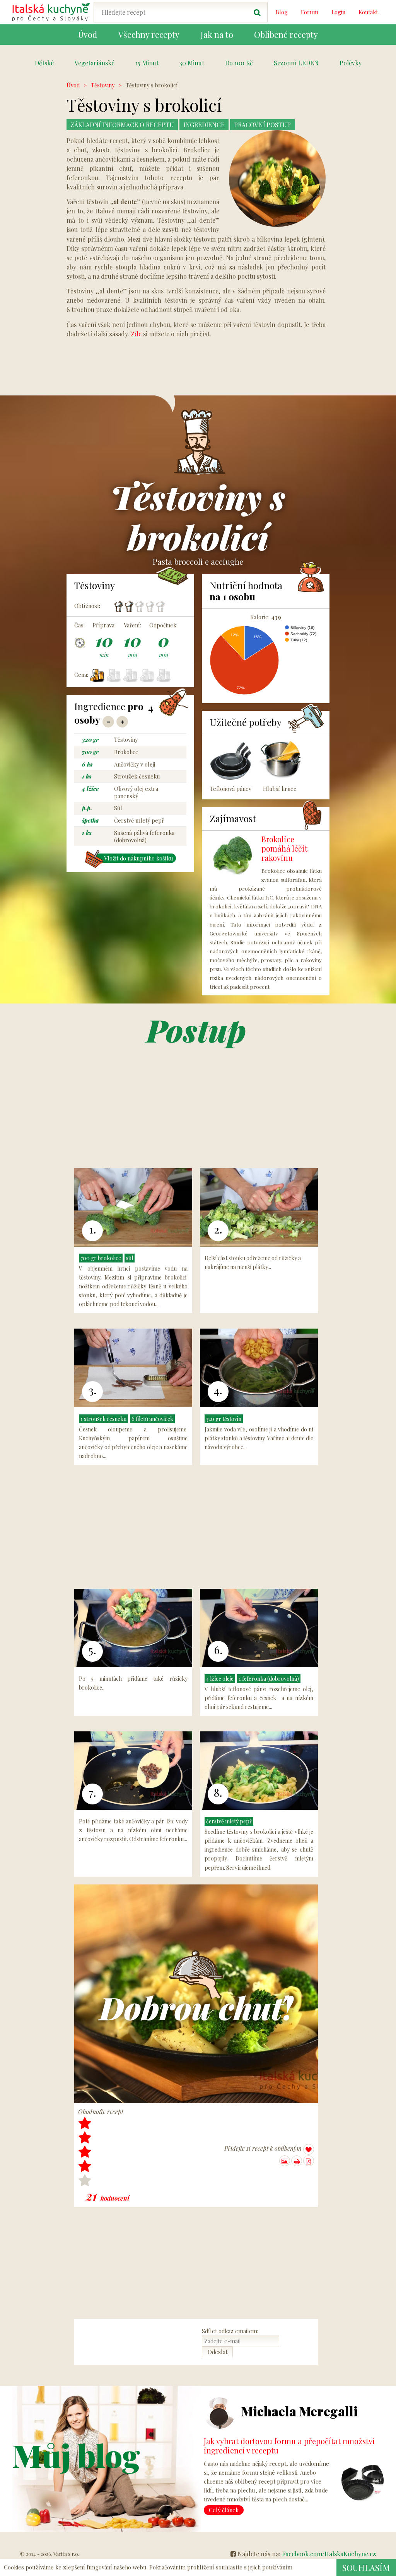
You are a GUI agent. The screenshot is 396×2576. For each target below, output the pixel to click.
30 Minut (192, 63)
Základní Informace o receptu (122, 125)
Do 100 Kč (239, 63)
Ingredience (204, 125)
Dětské (44, 63)
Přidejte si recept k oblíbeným (264, 2148)
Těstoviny (103, 85)
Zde (136, 334)
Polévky (351, 63)
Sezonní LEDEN (296, 63)
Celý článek (224, 2510)
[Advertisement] (355, 197)
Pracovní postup (262, 125)
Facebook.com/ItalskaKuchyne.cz (329, 2554)
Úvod (73, 85)
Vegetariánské (95, 63)
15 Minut (147, 63)
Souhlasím (366, 2567)
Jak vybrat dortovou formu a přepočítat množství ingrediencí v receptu (289, 2446)
